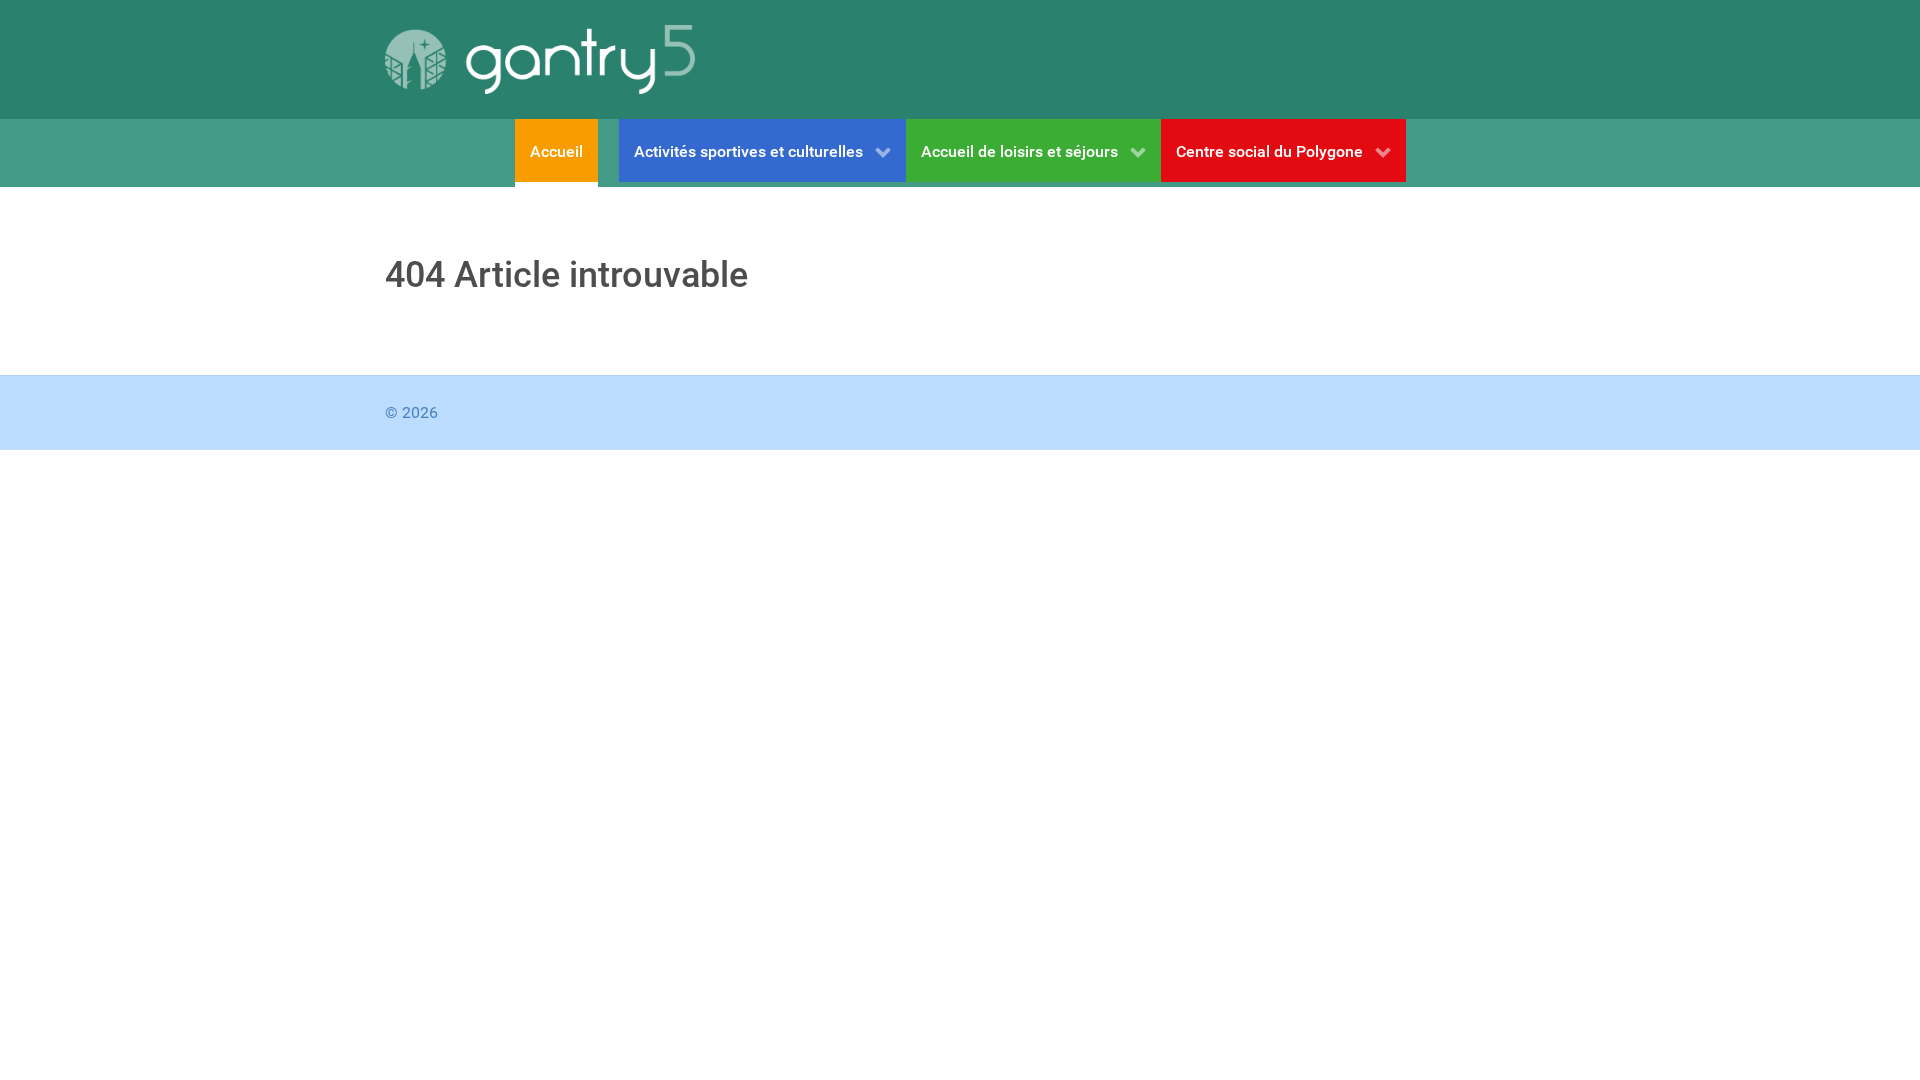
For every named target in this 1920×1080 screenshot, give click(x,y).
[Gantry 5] (540, 59)
